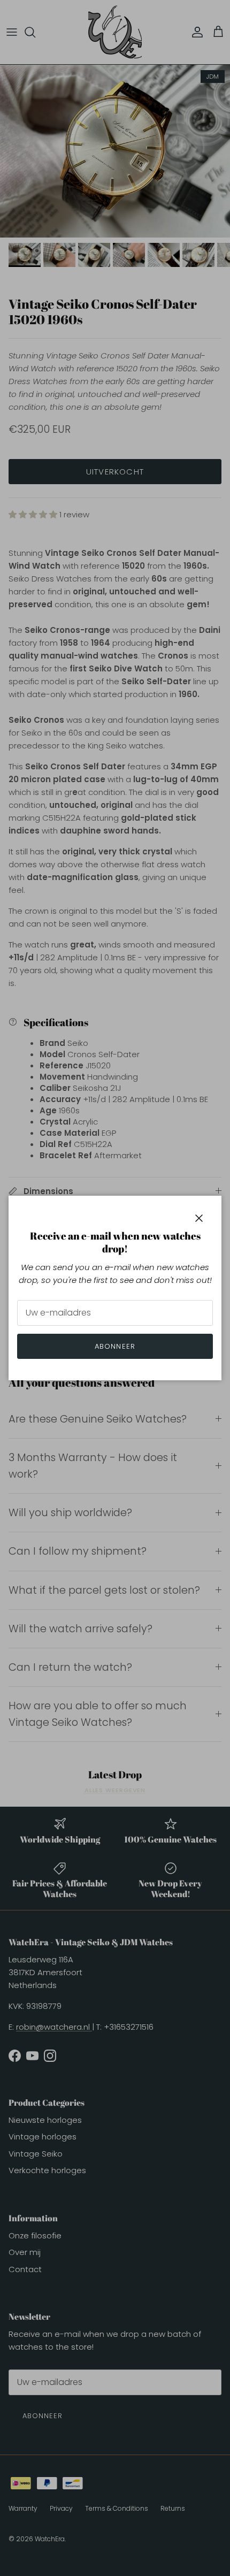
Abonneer (115, 1346)
